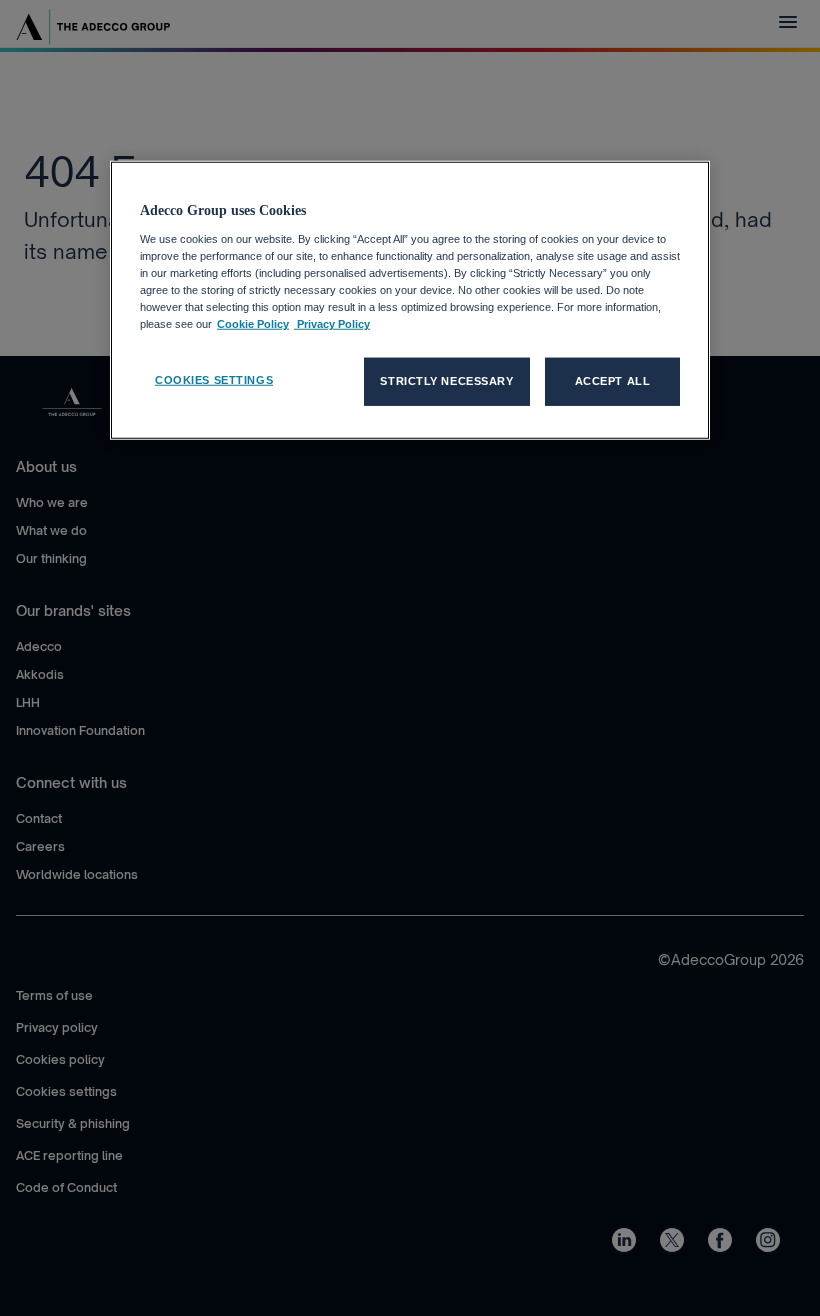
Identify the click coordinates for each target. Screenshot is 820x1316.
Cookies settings (214, 380)
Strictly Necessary (446, 381)
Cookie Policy (253, 324)
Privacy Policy (332, 324)
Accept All (613, 381)
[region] (410, 300)
